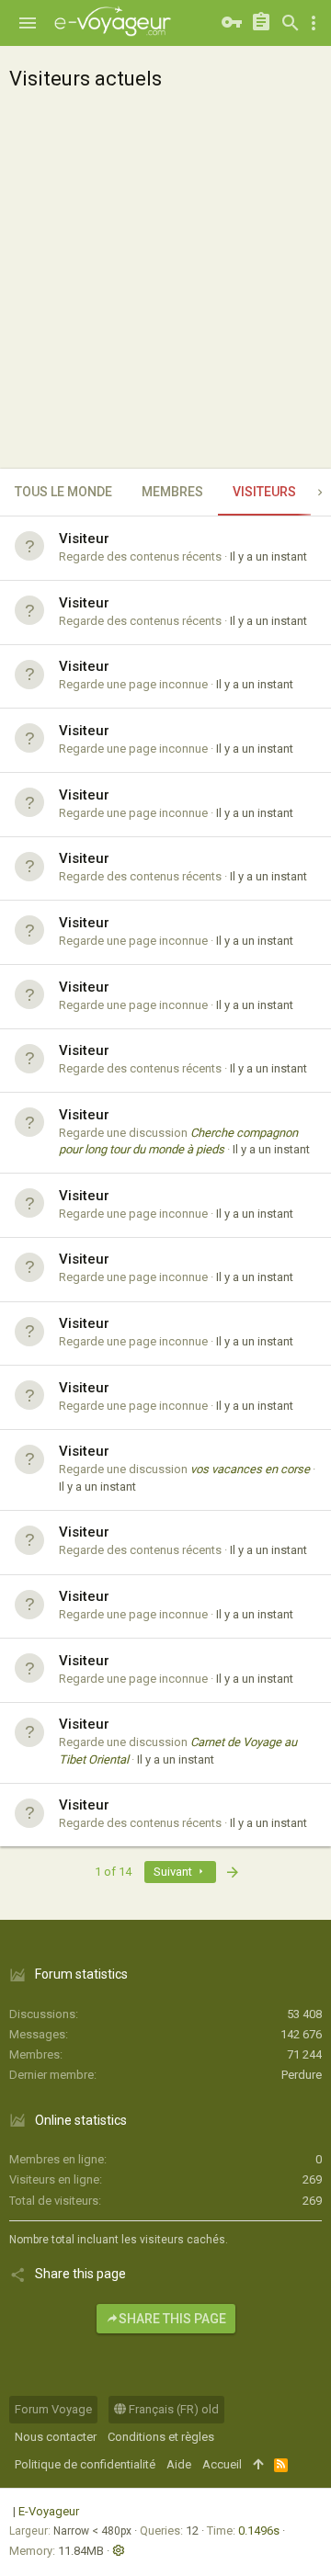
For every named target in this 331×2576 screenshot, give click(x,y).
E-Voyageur (49, 2511)
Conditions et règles (161, 2437)
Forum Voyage (53, 2409)
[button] (28, 23)
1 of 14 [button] (113, 1872)
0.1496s (259, 2531)
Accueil (222, 2464)
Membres (172, 492)
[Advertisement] (165, 294)
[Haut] (258, 2465)
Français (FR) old (172, 2409)
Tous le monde (63, 492)
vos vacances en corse (250, 1469)
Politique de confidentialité (85, 2464)
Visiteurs (264, 492)
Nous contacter (56, 2437)
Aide (179, 2464)
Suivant (174, 1872)
